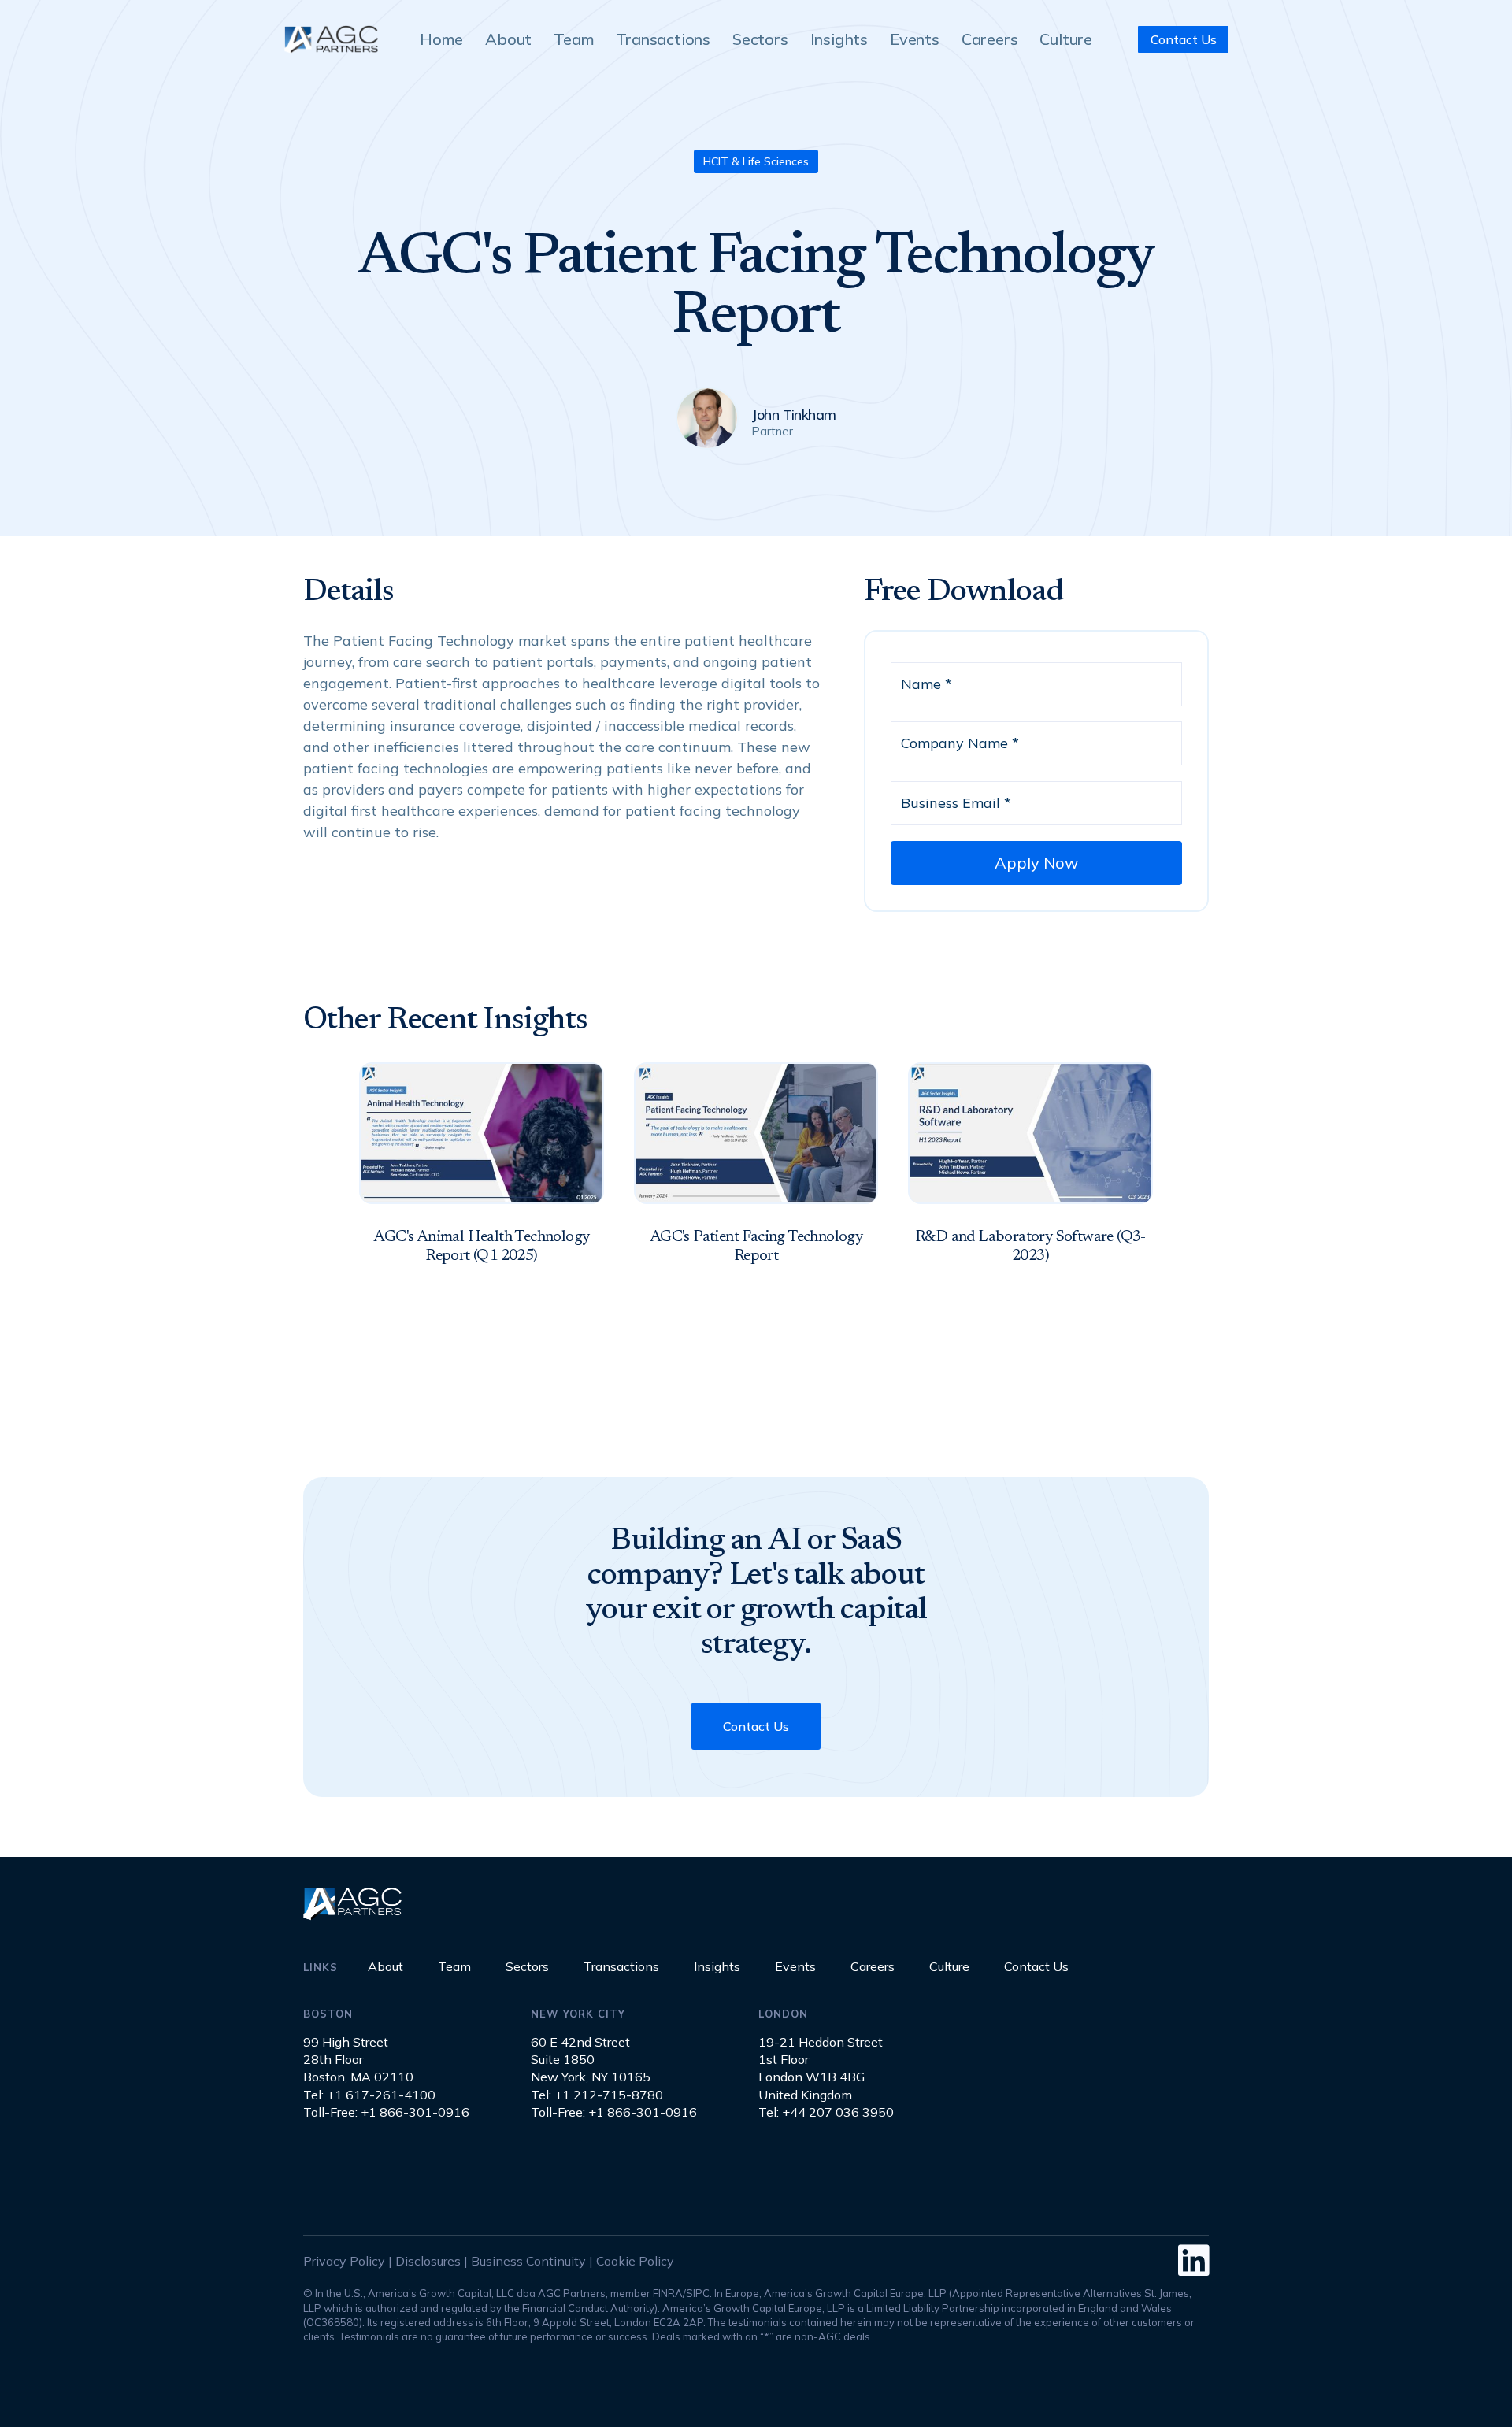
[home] (331, 40)
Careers (990, 39)
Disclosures (428, 2261)
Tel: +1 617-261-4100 (369, 2095)
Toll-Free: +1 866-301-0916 (386, 2112)
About (508, 39)
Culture (1066, 39)
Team (574, 39)
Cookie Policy (635, 2261)
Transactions (663, 39)
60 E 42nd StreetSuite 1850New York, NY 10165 (591, 2060)
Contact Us (1184, 39)
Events (915, 39)
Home (441, 39)
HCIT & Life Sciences (756, 161)
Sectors (760, 39)
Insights (839, 39)
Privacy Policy (344, 2261)
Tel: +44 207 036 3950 (826, 2112)
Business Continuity (528, 2261)
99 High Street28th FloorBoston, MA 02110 (358, 2060)
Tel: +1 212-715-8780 (597, 2095)
